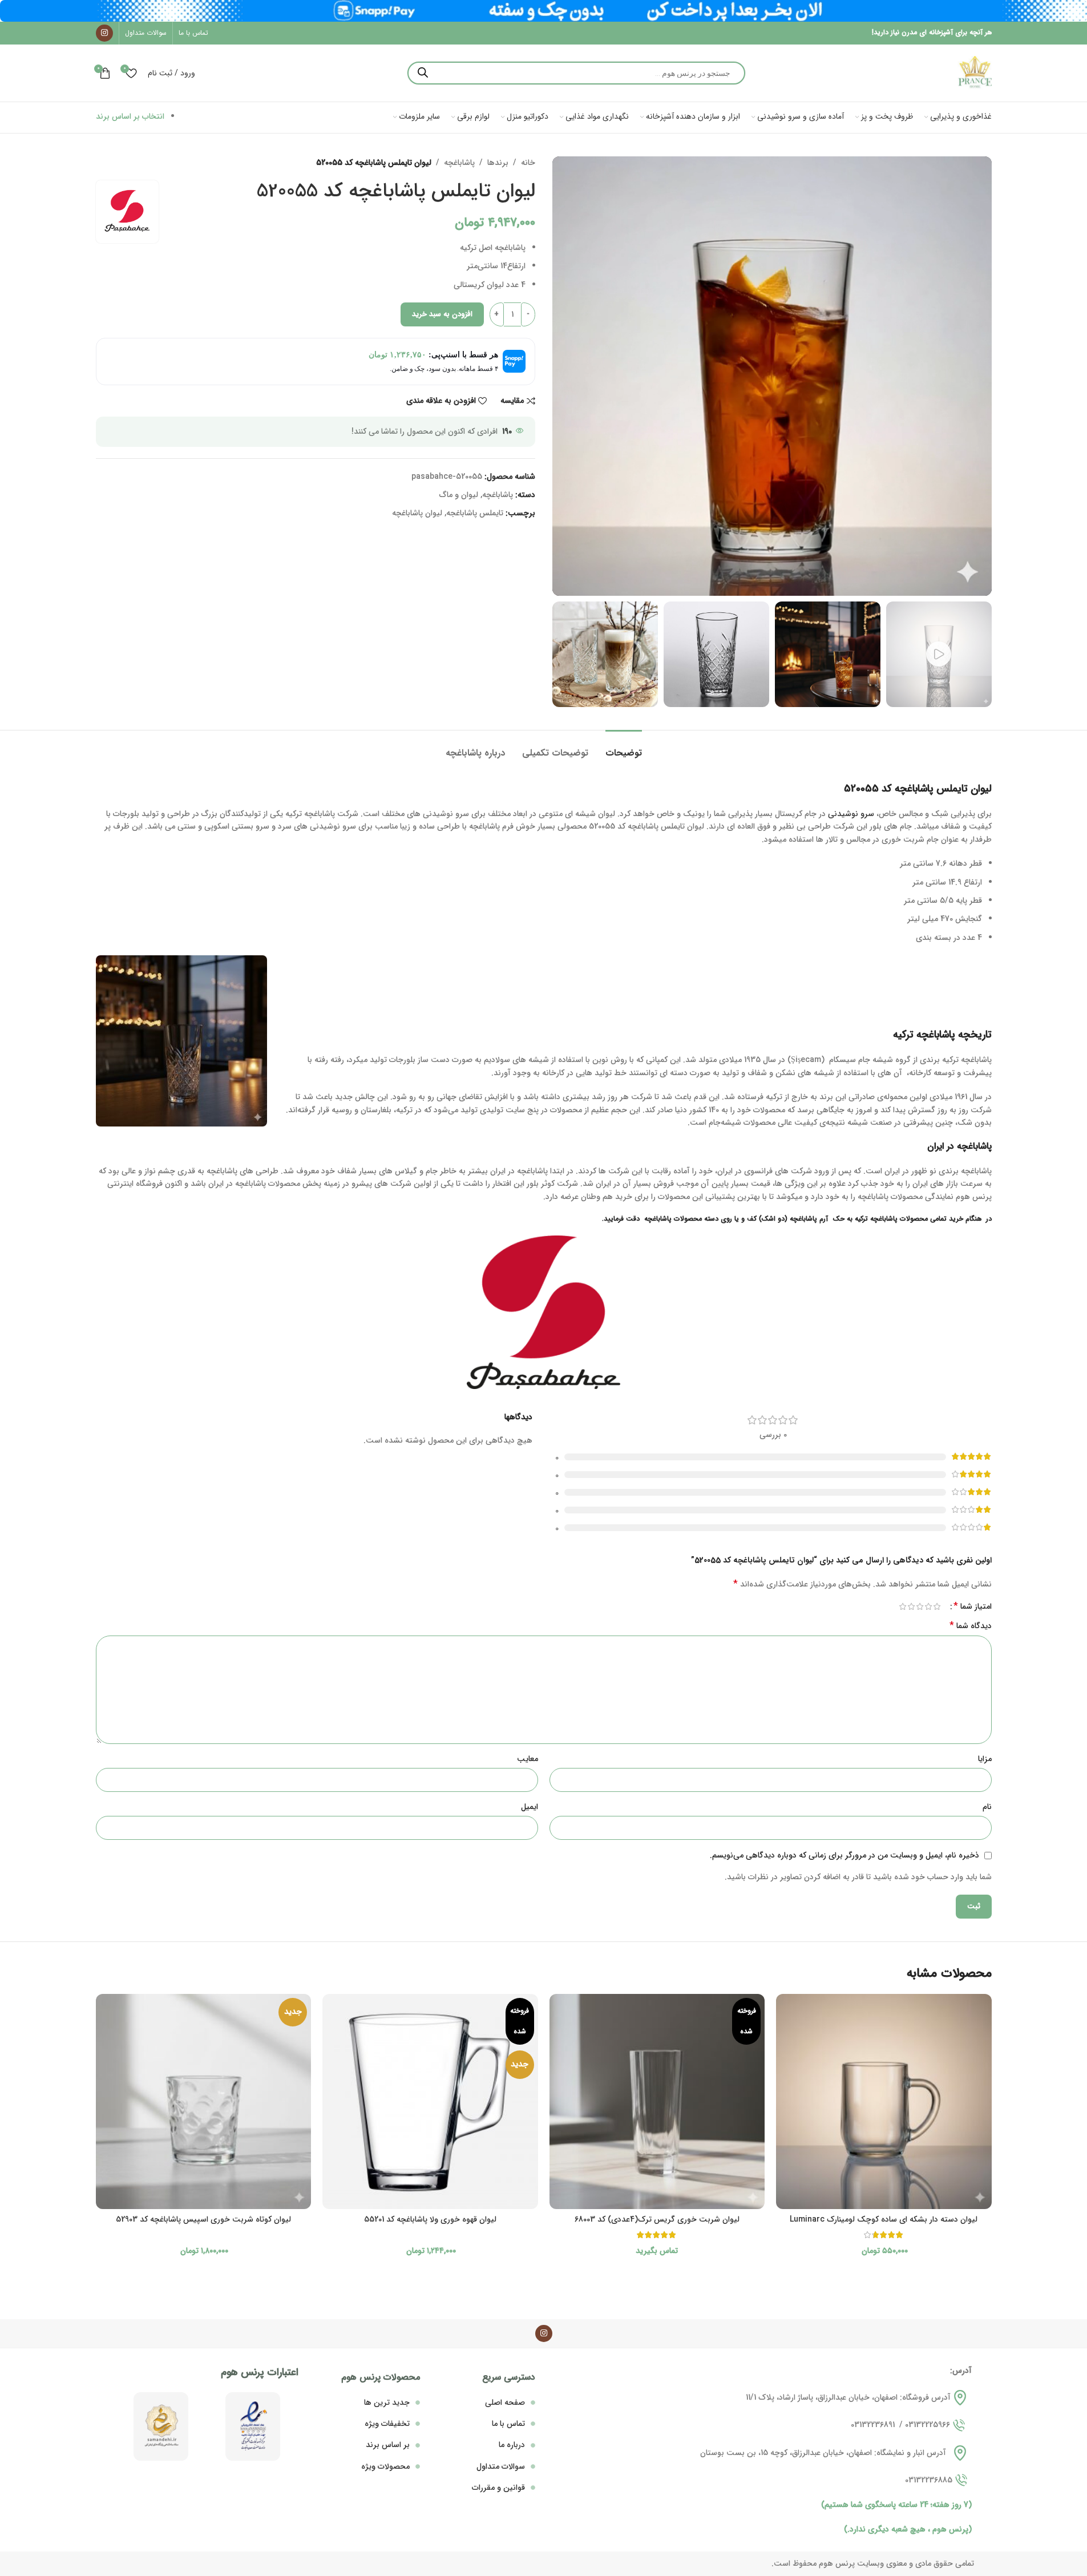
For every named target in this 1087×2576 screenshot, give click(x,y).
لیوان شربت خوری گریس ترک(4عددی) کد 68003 (657, 2219)
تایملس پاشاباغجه (475, 513)
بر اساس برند (388, 2445)
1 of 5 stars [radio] (937, 1606)
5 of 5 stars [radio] (903, 1606)
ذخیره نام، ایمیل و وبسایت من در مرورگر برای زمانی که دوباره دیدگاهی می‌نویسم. (844, 1855)
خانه (528, 163)
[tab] (624, 747)
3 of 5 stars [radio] (920, 1606)
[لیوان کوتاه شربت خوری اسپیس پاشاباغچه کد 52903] (204, 2102)
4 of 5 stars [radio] (912, 1606)
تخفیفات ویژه (387, 2424)
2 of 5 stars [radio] (929, 1606)
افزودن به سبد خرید (442, 314)
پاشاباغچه (459, 163)
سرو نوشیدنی (851, 814)
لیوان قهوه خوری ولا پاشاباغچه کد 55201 (430, 2219)
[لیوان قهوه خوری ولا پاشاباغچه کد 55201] (430, 2102)
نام (987, 1807)
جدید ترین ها (387, 2403)
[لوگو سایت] (975, 72)
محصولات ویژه (385, 2466)
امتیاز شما (973, 1606)
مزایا (985, 1759)
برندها (498, 163)
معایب (528, 1759)
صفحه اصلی (505, 2403)
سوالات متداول (501, 2466)
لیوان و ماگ (459, 495)
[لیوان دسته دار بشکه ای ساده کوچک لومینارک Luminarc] (884, 2102)
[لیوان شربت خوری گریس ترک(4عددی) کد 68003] (657, 2102)
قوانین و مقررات (498, 2488)
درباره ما (512, 2445)
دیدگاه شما (971, 1626)
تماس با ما (508, 2424)
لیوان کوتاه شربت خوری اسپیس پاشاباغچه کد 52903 (203, 2219)
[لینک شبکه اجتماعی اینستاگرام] (104, 33)
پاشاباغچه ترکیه (924, 1035)
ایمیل (530, 1807)
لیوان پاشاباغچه (417, 513)
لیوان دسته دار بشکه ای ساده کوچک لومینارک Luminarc (884, 2219)
